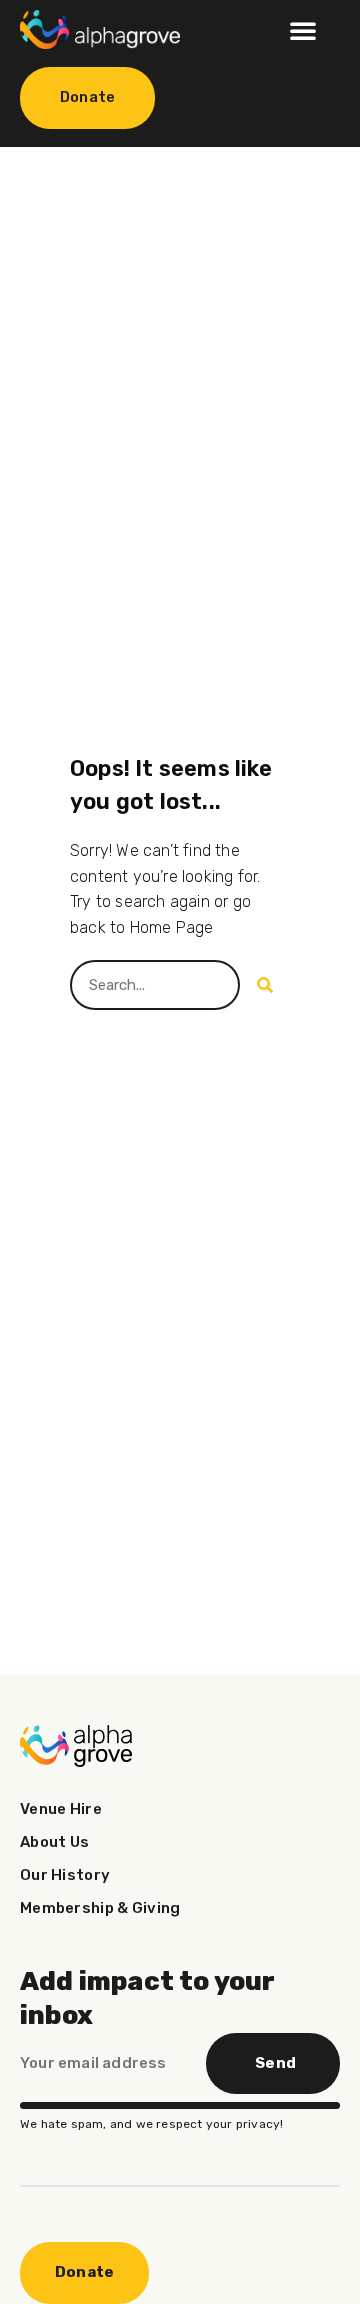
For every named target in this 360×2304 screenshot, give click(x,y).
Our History (65, 1875)
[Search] (265, 985)
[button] (303, 30)
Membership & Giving (100, 1908)
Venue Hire (61, 1809)
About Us (54, 1842)
